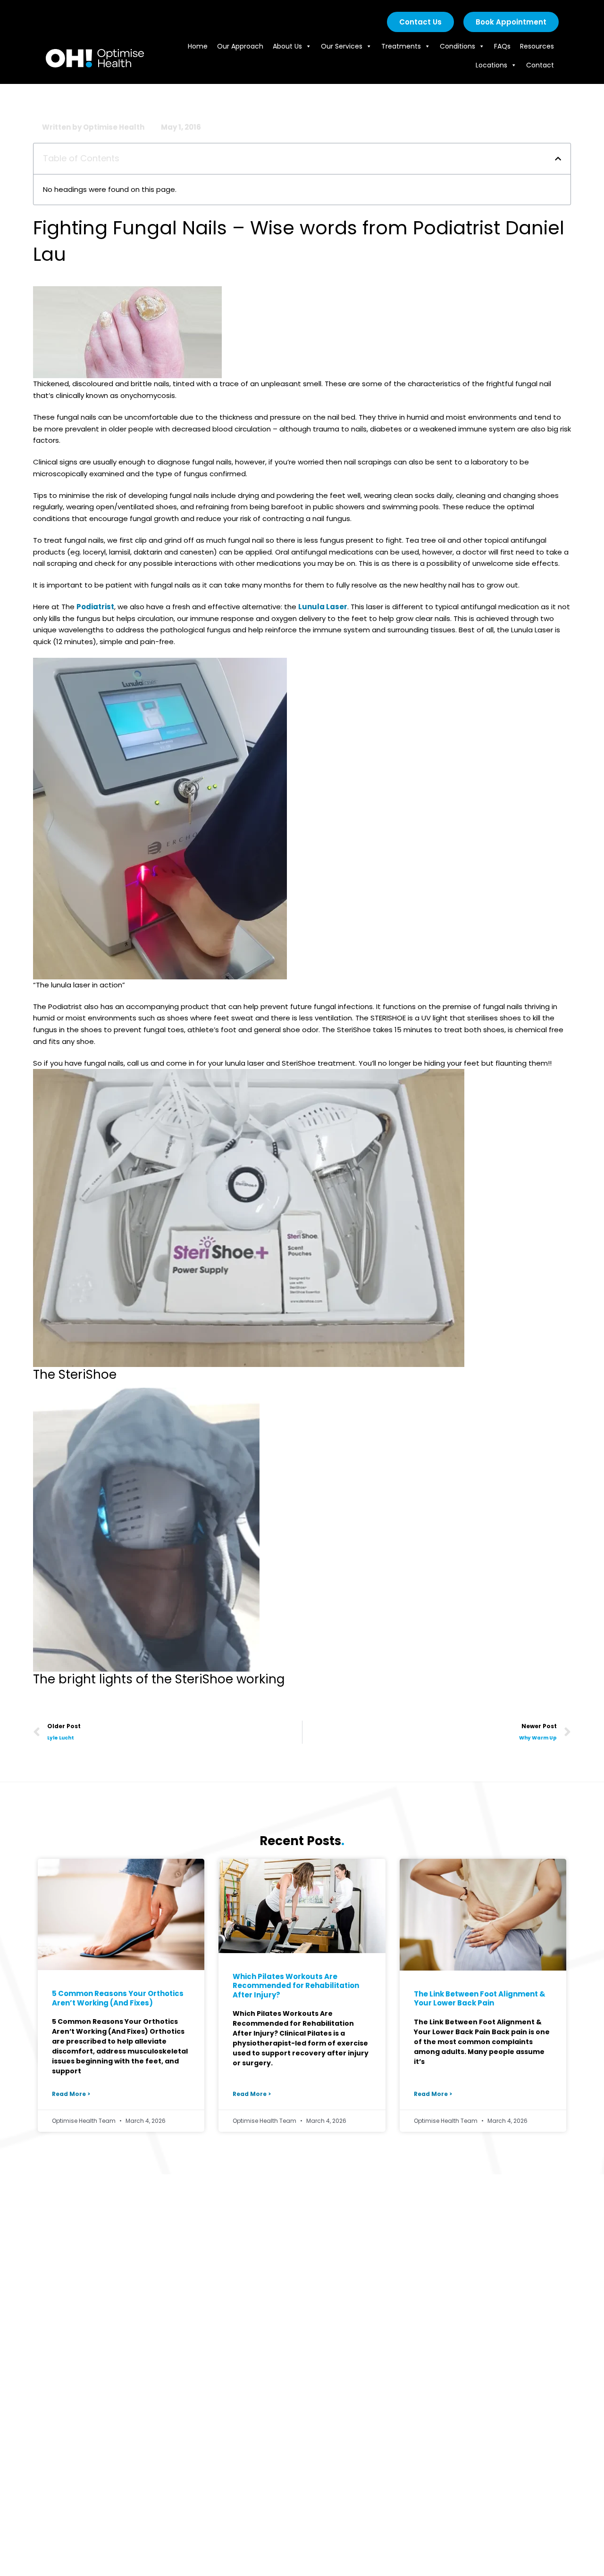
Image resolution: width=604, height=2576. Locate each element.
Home (198, 46)
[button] (558, 159)
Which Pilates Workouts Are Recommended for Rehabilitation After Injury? (296, 1986)
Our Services (342, 46)
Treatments (401, 46)
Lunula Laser (323, 607)
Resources (537, 46)
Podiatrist (95, 607)
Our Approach (240, 46)
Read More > (71, 2094)
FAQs (502, 46)
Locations (491, 65)
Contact (540, 65)
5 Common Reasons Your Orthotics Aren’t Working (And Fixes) (118, 1998)
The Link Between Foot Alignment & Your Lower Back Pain (480, 1999)
